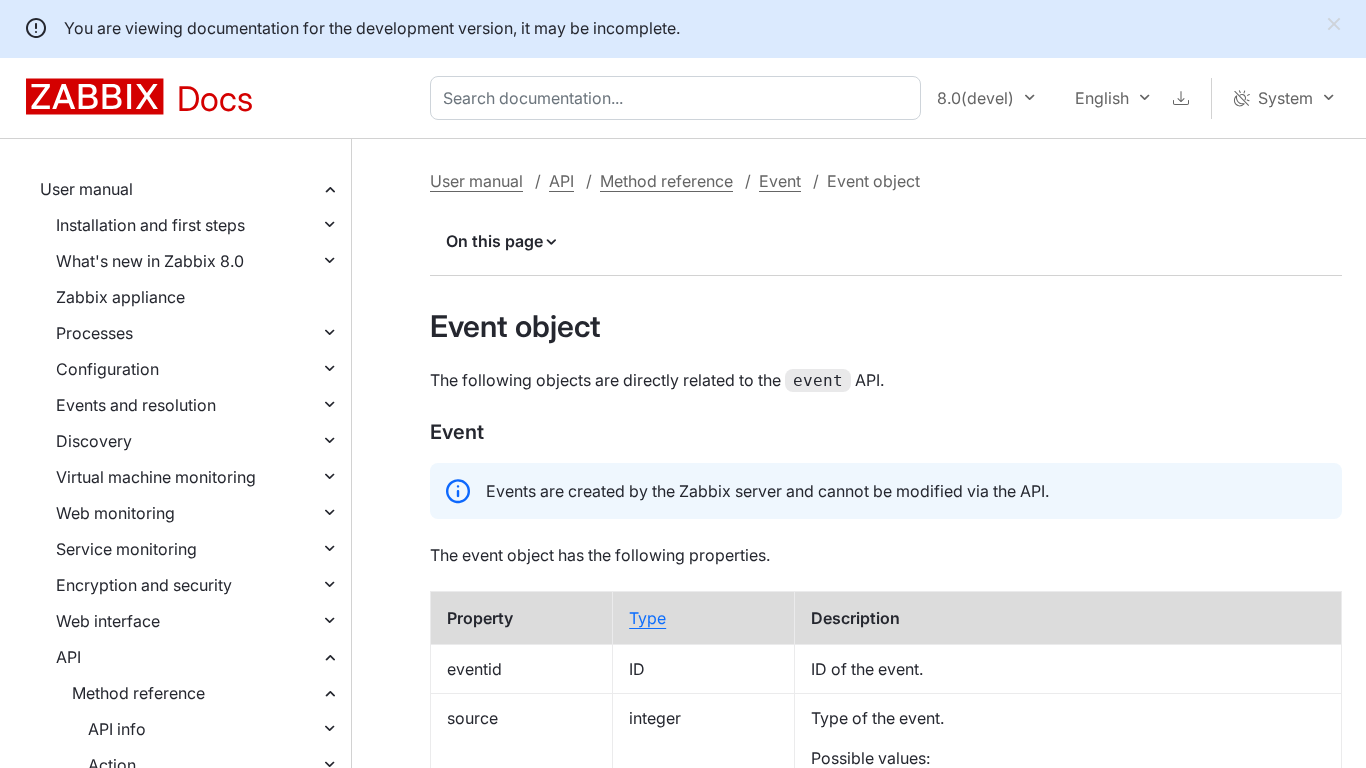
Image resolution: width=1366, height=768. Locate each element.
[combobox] (679, 98)
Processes (94, 333)
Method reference (138, 693)
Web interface (108, 621)
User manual (86, 189)
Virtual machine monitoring (156, 477)
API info (117, 729)
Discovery (94, 441)
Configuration (107, 369)
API (68, 657)
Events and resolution (136, 405)
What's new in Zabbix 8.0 (150, 261)
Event (780, 181)
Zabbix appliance (120, 297)
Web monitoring (115, 513)
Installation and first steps (150, 225)
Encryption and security (144, 585)
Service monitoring (126, 549)
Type (647, 618)
